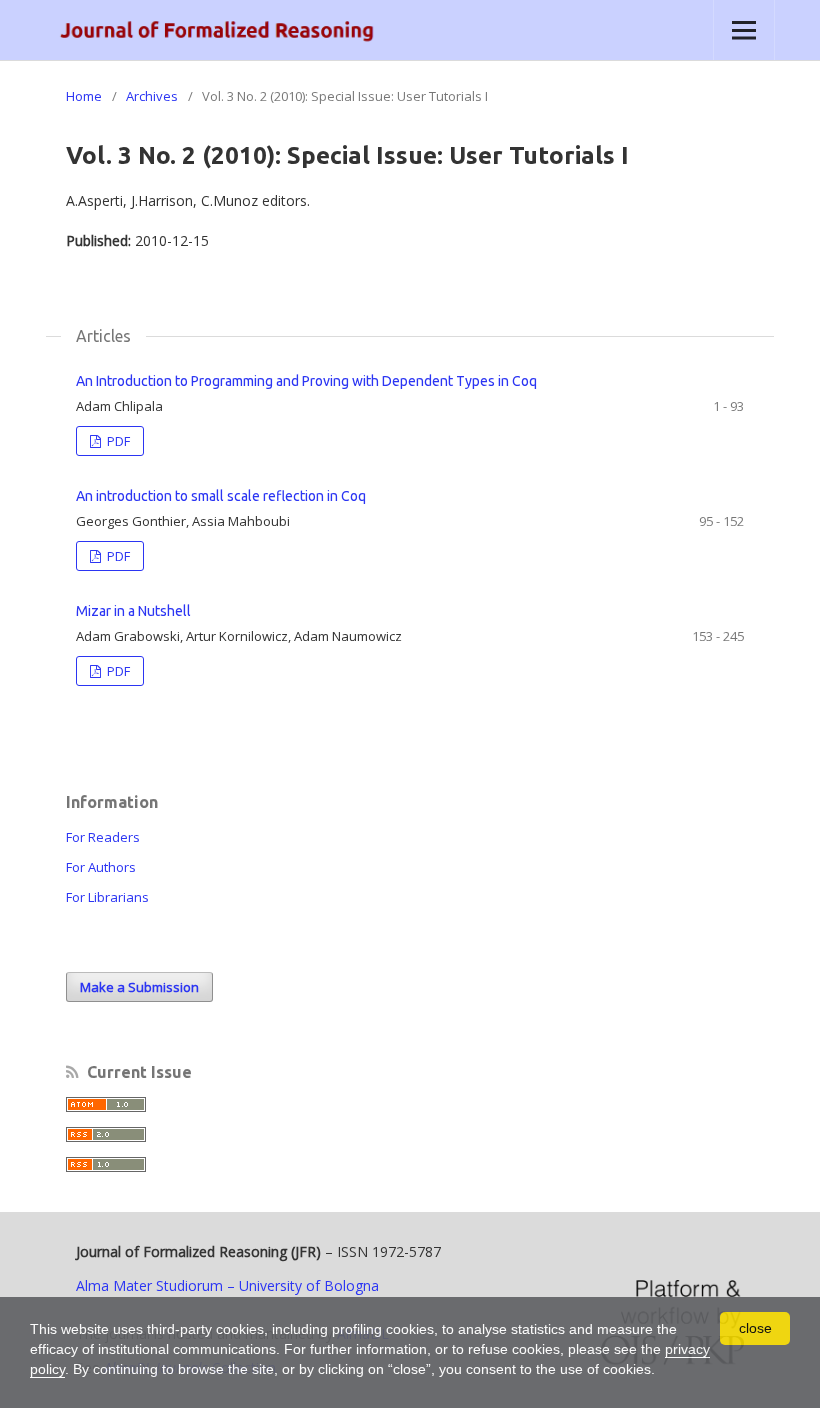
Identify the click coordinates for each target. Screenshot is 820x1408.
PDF (117, 441)
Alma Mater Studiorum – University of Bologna (227, 1285)
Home (84, 96)
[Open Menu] (744, 30)
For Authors (101, 867)
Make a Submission (139, 987)
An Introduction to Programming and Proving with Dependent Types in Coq (306, 381)
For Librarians (107, 897)
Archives (152, 96)
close (755, 1328)
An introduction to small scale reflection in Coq (221, 496)
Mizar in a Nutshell (133, 611)
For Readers (103, 837)
